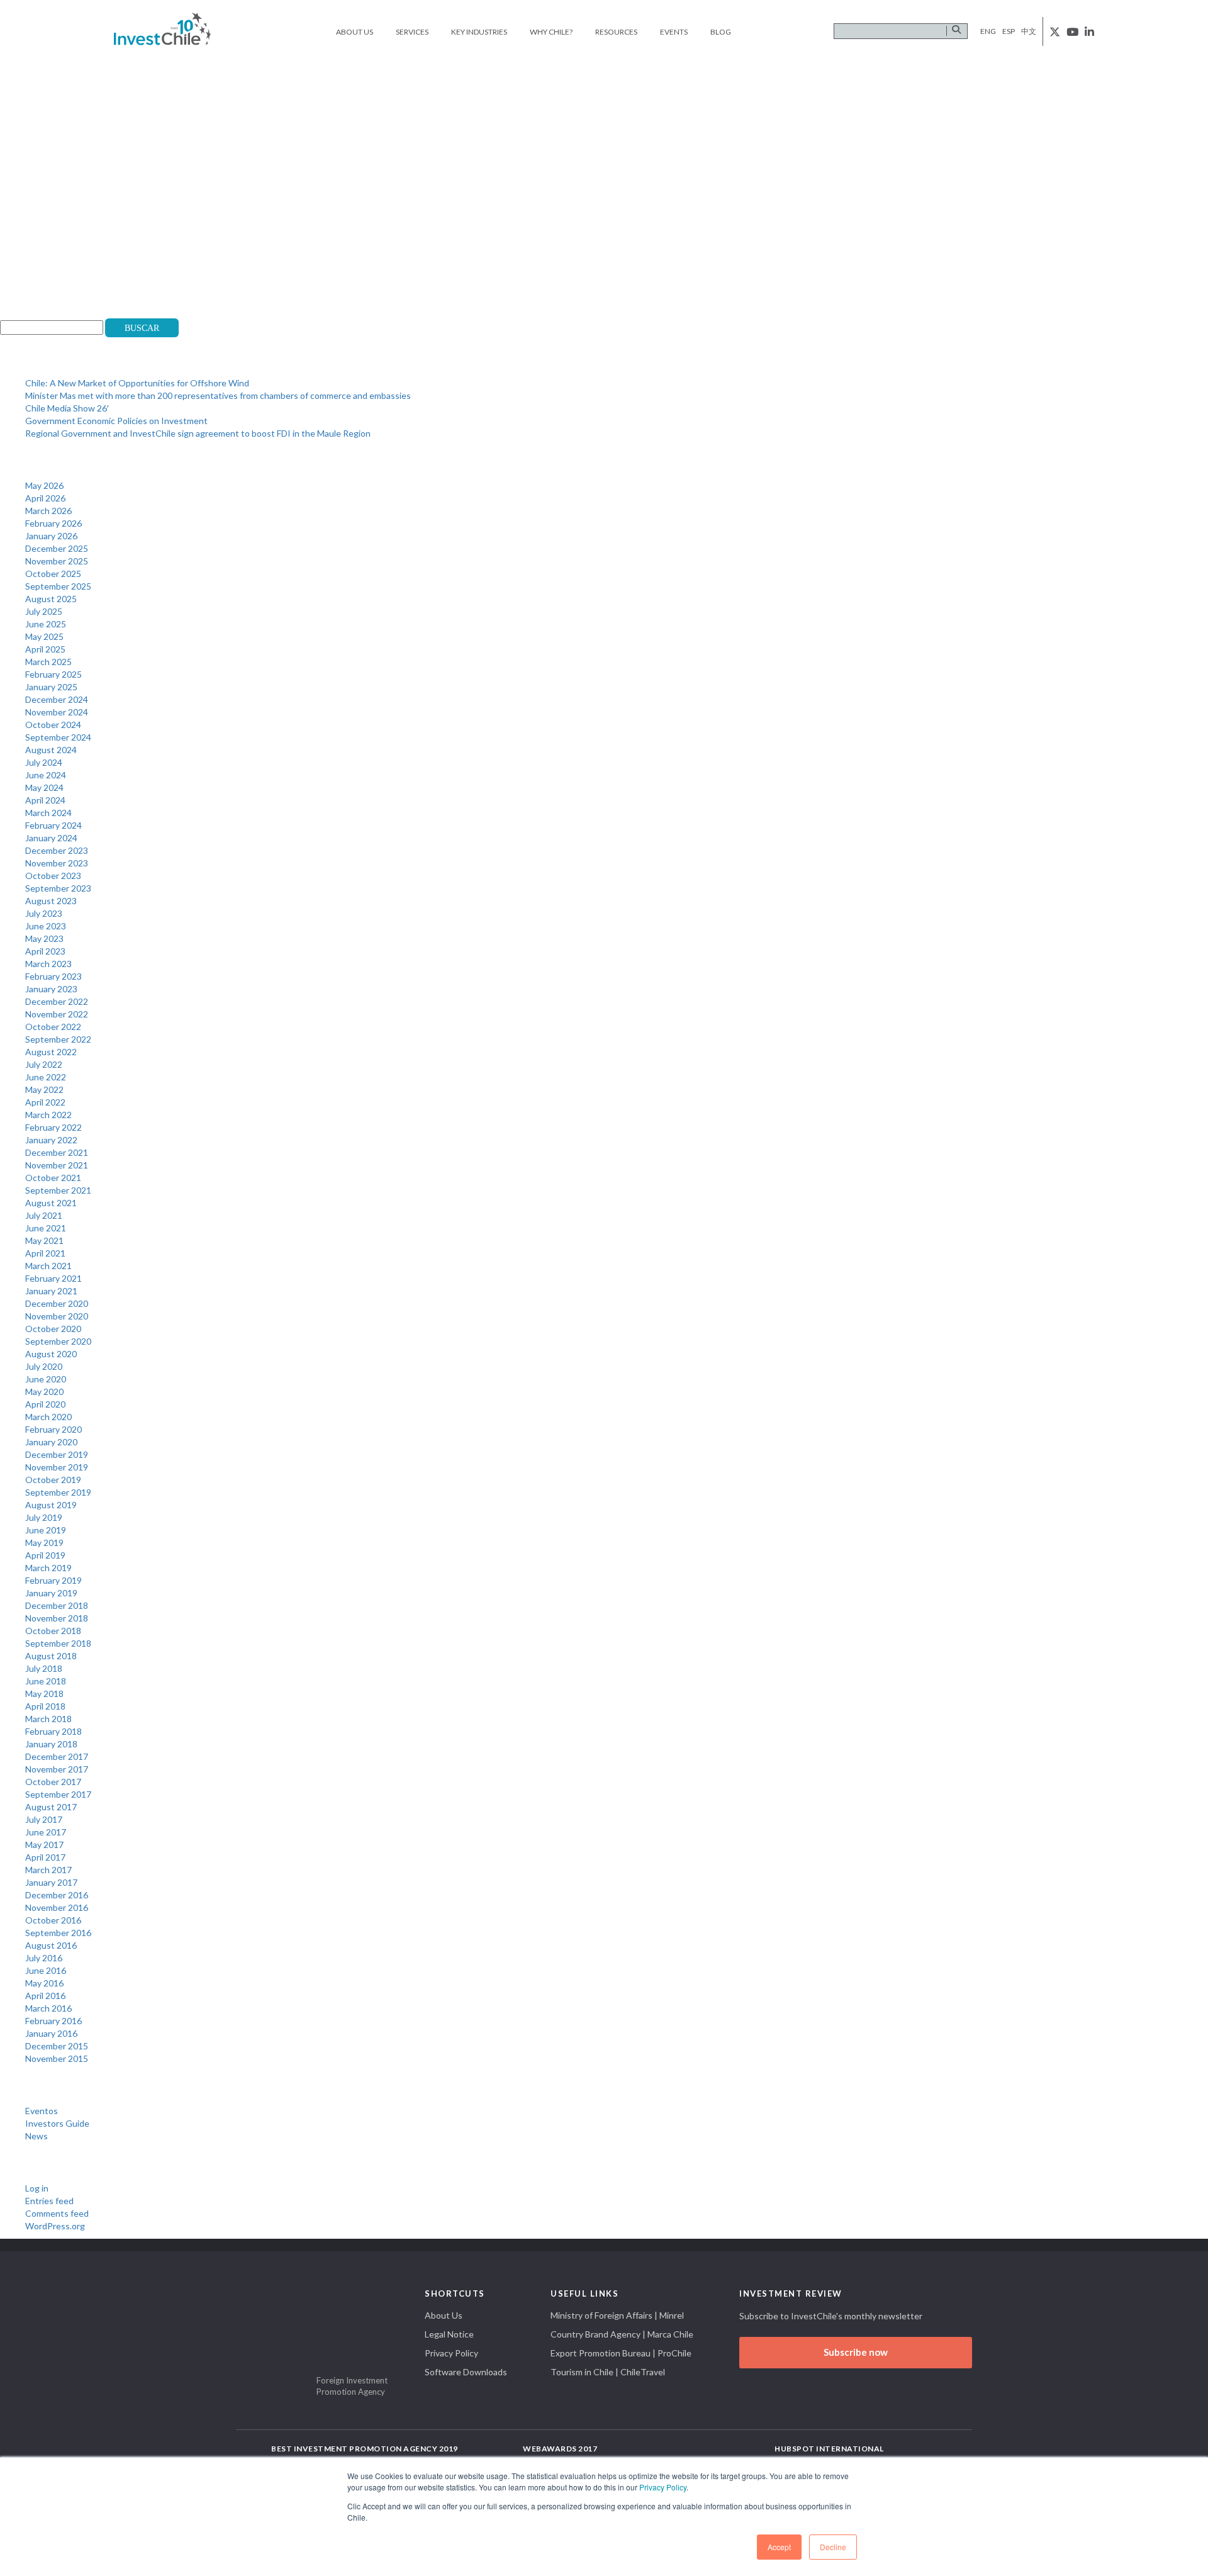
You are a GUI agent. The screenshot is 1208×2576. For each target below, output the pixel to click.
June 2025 (46, 624)
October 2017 (53, 1782)
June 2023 (46, 926)
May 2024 (44, 787)
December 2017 (57, 1756)
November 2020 (57, 1316)
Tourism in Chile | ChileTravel (608, 2372)
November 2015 (57, 2058)
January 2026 (51, 536)
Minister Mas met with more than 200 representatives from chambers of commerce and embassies (218, 395)
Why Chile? (551, 32)
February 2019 (53, 1580)
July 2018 (44, 1668)
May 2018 (44, 1694)
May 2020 (44, 1392)
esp (1009, 31)
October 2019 (53, 1480)
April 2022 (45, 1102)
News (36, 2136)
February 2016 (53, 2021)
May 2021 (44, 1240)
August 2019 (51, 1505)
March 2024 (48, 813)
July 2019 (44, 1517)
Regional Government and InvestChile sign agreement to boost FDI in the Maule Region (198, 433)
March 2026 (48, 511)
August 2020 (51, 1354)
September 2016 (58, 1933)
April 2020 (45, 1404)
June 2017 (46, 1832)
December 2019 (57, 1454)
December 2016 (57, 1895)
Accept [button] (779, 2547)
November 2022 (57, 1014)
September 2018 (58, 1643)
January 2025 (51, 687)
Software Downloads (466, 2372)
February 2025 (53, 674)
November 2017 (57, 1769)
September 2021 (58, 1190)
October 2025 (53, 574)
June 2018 (46, 1681)
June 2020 (46, 1379)
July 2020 (44, 1366)
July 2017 (44, 1819)
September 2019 (58, 1492)
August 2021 (51, 1203)
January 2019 (51, 1593)
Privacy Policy (663, 2487)
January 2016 (51, 2033)
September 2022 (58, 1039)
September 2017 (58, 1794)
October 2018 (53, 1631)
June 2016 (46, 1970)
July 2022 (44, 1064)
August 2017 (51, 1807)
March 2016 (48, 2008)
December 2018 (57, 1605)
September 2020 (58, 1341)
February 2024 (53, 825)
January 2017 (51, 1882)
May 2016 (44, 1983)
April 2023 (45, 951)
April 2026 (45, 498)
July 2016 (44, 1958)
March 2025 (48, 662)
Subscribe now (856, 2352)
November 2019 (57, 1467)
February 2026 (53, 523)
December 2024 (57, 699)
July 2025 (44, 611)
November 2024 (57, 712)
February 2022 (53, 1127)
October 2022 (53, 1027)
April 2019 (45, 1555)
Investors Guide (57, 2123)
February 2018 (53, 1731)
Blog (721, 32)
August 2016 (51, 1945)
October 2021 (53, 1178)
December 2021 (57, 1152)
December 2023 (57, 850)
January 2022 (51, 1140)
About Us (355, 32)
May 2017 (44, 1845)
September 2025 (58, 586)
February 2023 (53, 976)
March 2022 (48, 1115)
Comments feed (57, 2213)
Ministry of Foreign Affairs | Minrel (617, 2315)
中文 (1029, 31)
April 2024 (45, 800)
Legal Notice (449, 2334)
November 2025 (57, 561)
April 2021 (45, 1253)
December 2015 (57, 2046)
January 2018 (51, 1744)
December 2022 (57, 1001)
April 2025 (45, 649)
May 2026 (44, 485)
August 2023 (51, 901)
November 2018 (57, 1618)
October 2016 (53, 1920)
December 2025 (57, 548)
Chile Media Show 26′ (67, 408)
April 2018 (45, 1706)
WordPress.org (55, 2226)
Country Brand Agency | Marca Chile (622, 2334)
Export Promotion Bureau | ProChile (621, 2353)
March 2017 (48, 1870)
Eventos (42, 2111)
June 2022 (46, 1077)
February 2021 (53, 1278)
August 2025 (51, 599)
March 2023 (48, 964)
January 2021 (51, 1291)
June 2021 (46, 1228)
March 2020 (48, 1417)
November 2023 (57, 863)
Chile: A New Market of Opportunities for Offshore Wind (137, 383)
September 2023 (58, 888)
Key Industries (479, 32)
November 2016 (57, 1907)
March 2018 (48, 1719)
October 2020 (53, 1329)
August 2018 (51, 1656)
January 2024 (51, 838)
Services (412, 32)
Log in (37, 2188)
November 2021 (57, 1165)
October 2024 (53, 725)
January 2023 (51, 989)
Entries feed (49, 2201)
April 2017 (45, 1857)
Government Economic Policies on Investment (116, 421)
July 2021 (44, 1215)
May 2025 (44, 636)
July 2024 (44, 762)
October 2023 (53, 876)
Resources (616, 32)
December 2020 (57, 1303)
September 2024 (58, 737)
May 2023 (44, 938)
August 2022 (51, 1052)
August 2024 (51, 750)
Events (674, 32)
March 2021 (48, 1266)
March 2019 (48, 1568)
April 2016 (45, 1996)
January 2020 (51, 1442)
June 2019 (46, 1530)
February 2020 (53, 1429)
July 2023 (44, 913)
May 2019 (44, 1543)
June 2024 (46, 775)
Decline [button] (833, 2547)
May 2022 (44, 1089)
